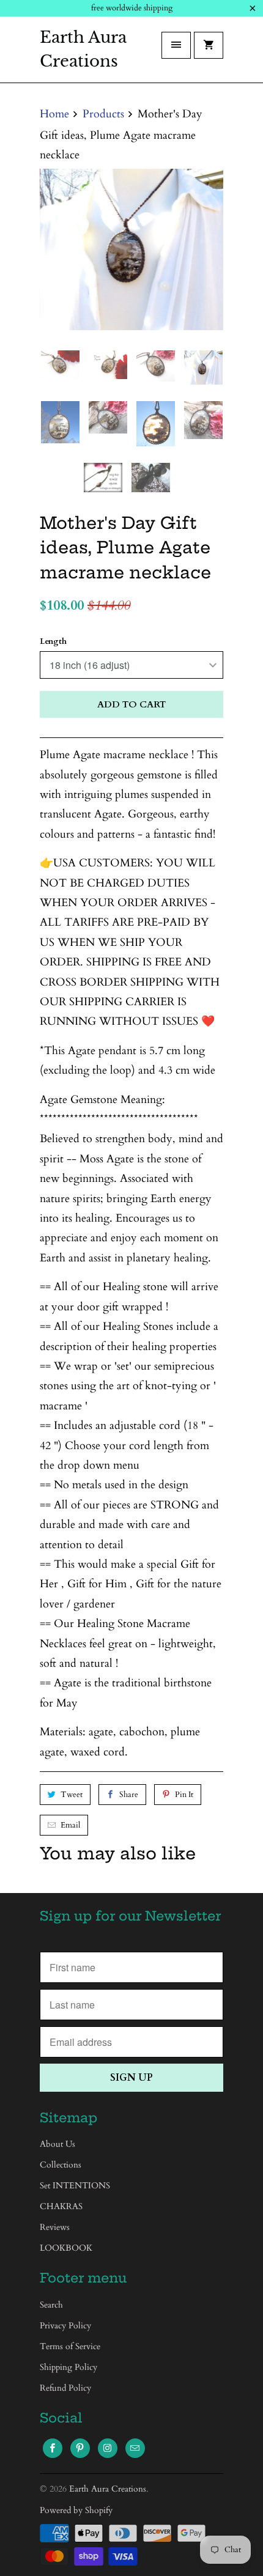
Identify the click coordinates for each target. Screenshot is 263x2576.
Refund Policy (65, 2388)
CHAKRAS (61, 2207)
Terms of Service (70, 2346)
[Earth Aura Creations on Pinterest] (80, 2448)
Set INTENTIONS (75, 2186)
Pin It (184, 1795)
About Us (57, 2145)
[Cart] (209, 45)
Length (53, 641)
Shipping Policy (69, 2367)
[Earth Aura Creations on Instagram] (108, 2448)
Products (103, 114)
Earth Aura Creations (83, 49)
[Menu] (176, 45)
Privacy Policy (65, 2326)
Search (51, 2305)
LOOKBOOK (66, 2249)
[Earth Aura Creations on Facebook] (53, 2448)
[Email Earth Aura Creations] (135, 2448)
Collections (61, 2165)
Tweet (72, 1795)
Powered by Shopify (76, 2510)
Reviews (55, 2228)
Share (129, 1795)
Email (70, 1825)
